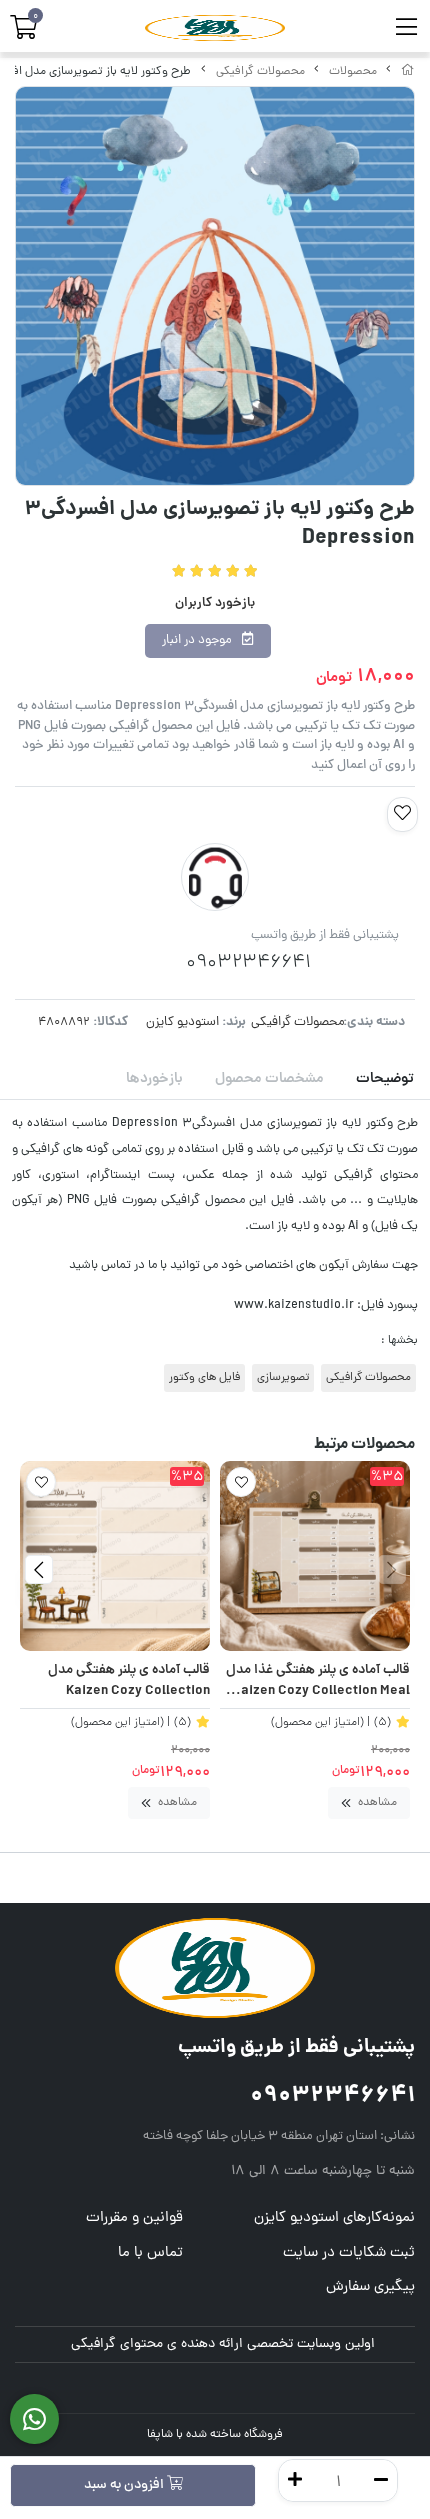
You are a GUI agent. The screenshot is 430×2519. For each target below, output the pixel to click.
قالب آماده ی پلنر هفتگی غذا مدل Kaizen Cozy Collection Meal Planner (318, 1681)
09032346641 (332, 2096)
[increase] (295, 2480)
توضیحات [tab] (385, 1079)
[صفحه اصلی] (408, 72)
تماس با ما (150, 2253)
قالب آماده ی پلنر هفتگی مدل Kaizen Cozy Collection (129, 1681)
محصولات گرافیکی (260, 72)
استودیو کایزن (182, 1022)
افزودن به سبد (125, 2485)
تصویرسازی (283, 1378)
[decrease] (381, 2480)
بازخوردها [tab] (154, 1079)
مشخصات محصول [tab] (269, 1079)
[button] (391, 1569)
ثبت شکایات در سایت (349, 2253)
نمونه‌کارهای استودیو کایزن (334, 2218)
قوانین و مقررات (134, 2218)
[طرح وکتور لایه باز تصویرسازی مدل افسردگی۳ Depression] (215, 1968)
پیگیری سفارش (370, 2287)
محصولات (353, 72)
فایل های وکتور (204, 1378)
